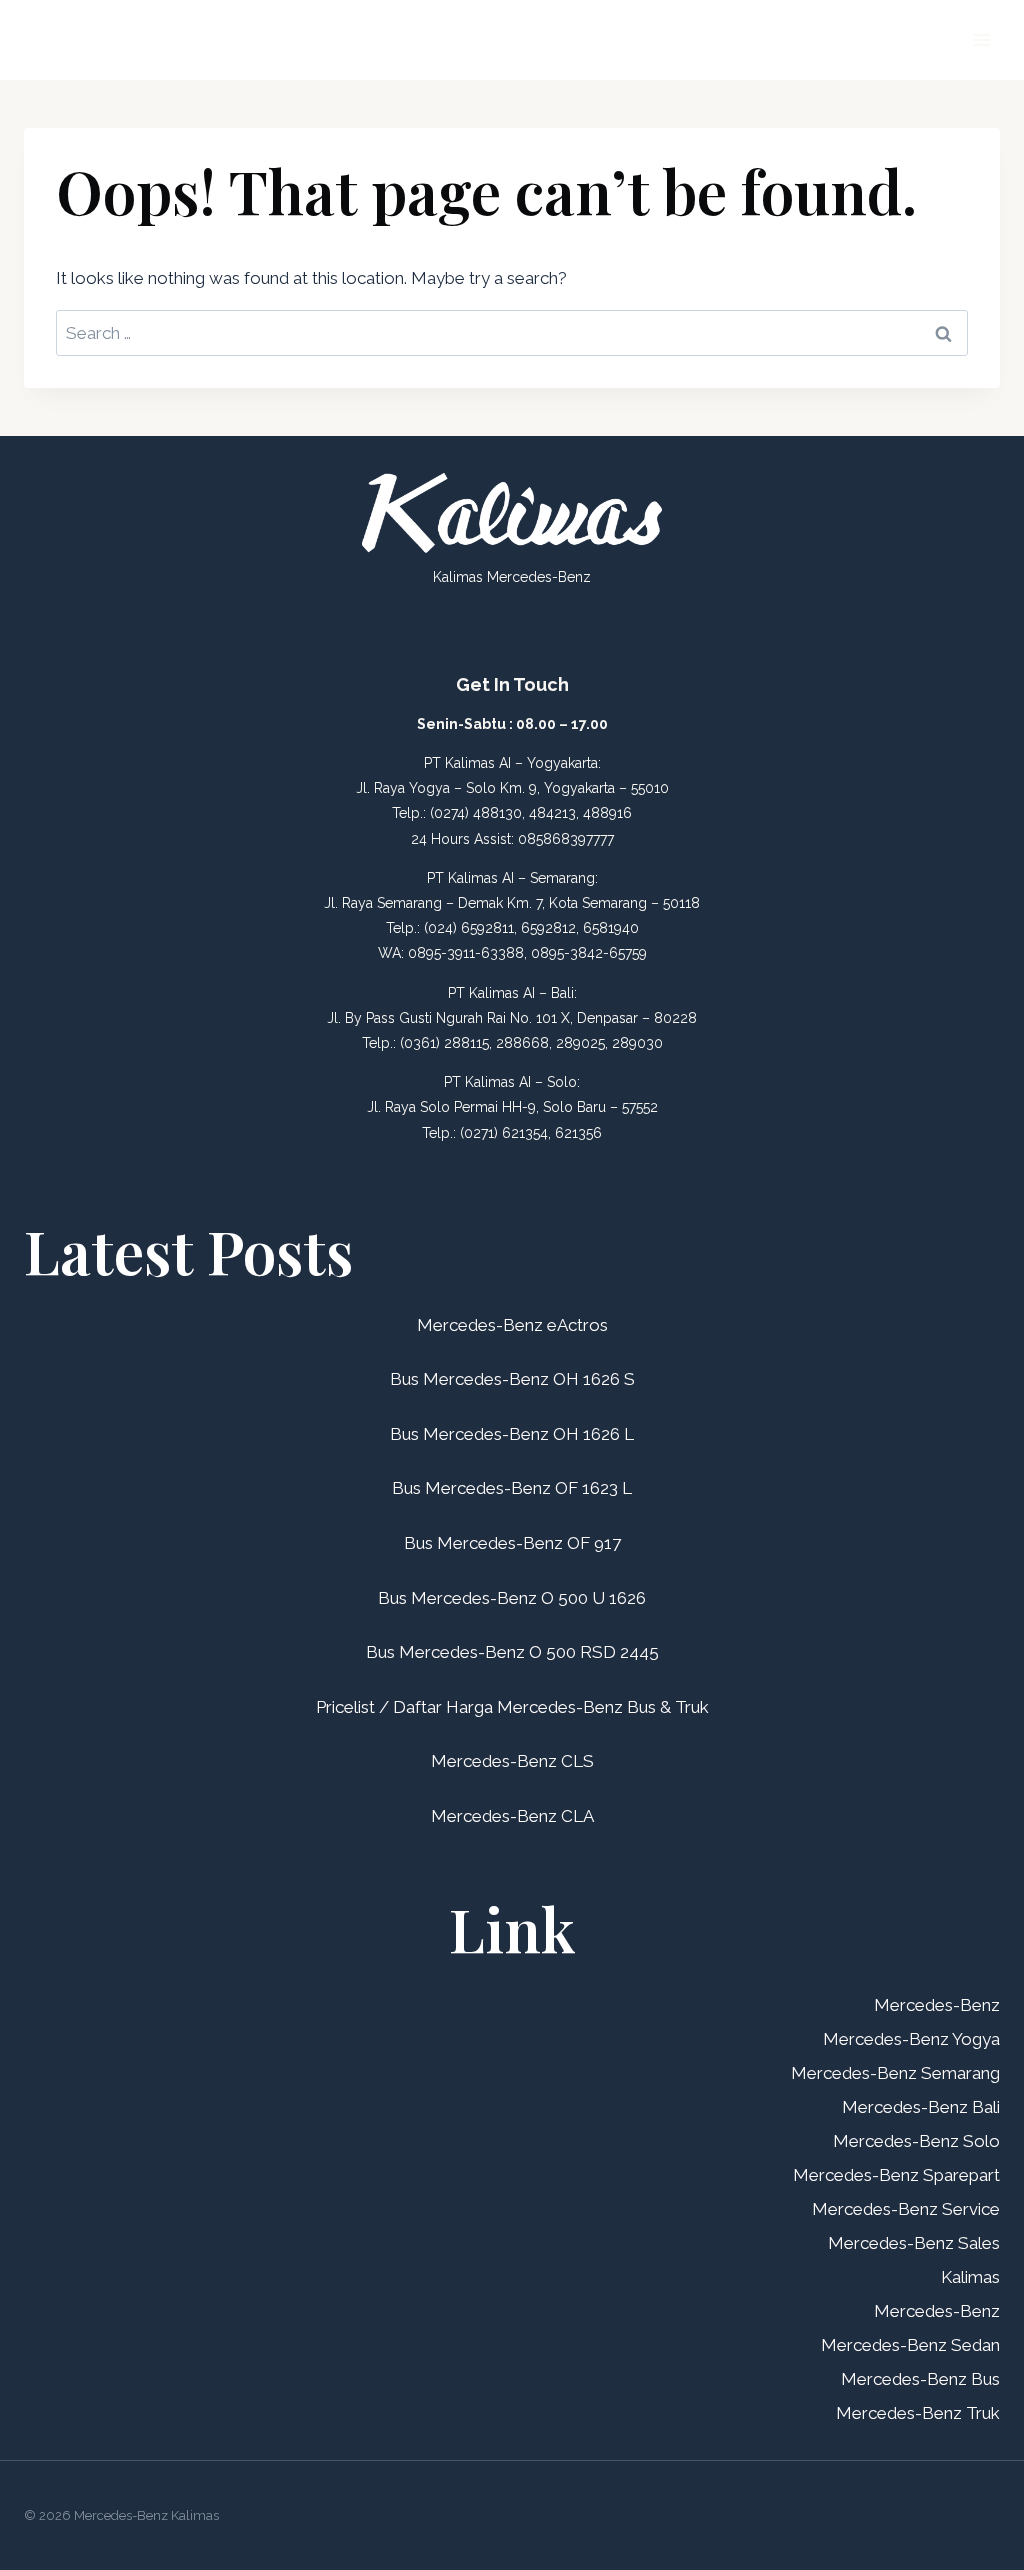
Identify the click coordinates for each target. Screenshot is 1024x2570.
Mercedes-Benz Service (906, 2209)
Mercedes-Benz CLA (512, 1816)
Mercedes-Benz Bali (921, 2107)
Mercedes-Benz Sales (914, 2243)
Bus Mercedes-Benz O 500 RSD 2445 (512, 1652)
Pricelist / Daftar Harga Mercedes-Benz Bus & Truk (512, 1707)
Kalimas (970, 2277)
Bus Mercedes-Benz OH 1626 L (512, 1434)
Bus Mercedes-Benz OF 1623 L (512, 1488)
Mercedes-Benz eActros (512, 1325)
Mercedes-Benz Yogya (911, 2039)
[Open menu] (981, 39)
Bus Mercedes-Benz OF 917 (512, 1543)
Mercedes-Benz (937, 2005)
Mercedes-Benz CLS (512, 1761)
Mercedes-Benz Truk (918, 2413)
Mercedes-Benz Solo (916, 2141)
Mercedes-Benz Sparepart (896, 2175)
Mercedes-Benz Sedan (910, 2345)
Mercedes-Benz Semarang (895, 2073)
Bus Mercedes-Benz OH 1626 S (512, 1379)
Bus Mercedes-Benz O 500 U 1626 (512, 1598)
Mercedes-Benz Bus (920, 2379)
